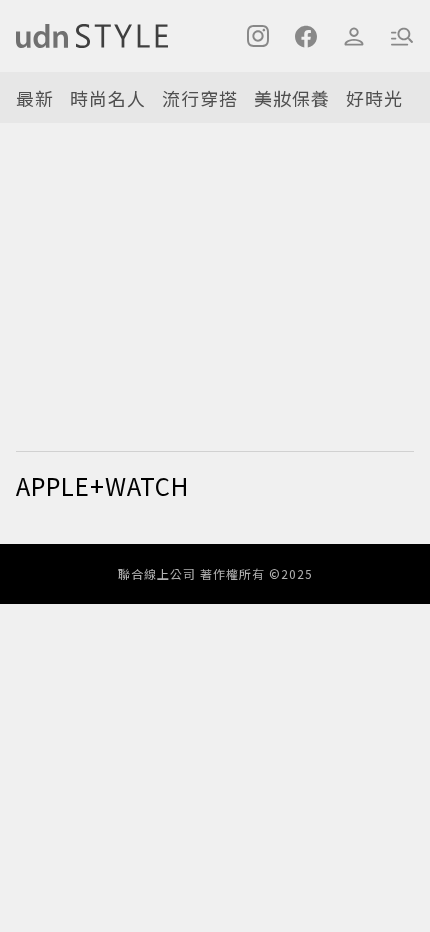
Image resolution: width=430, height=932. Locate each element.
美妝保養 (292, 98)
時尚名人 (108, 98)
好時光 (374, 98)
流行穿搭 (200, 98)
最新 (35, 98)
